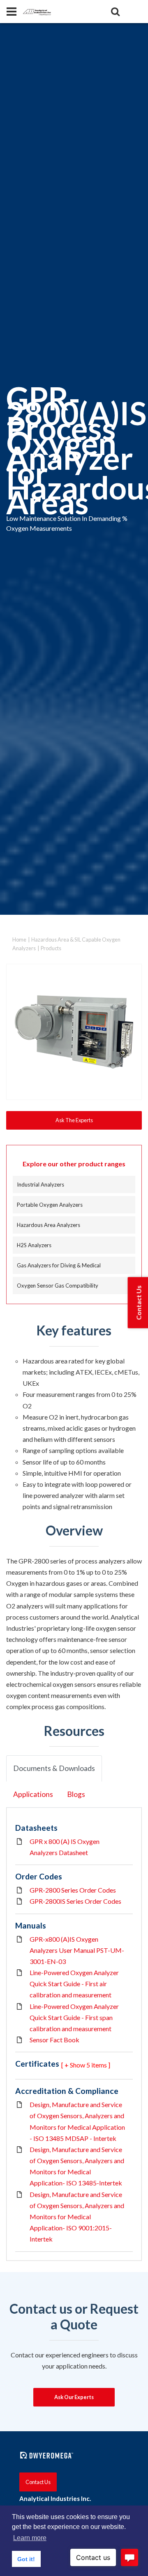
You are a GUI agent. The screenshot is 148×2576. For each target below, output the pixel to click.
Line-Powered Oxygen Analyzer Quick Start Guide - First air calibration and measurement (74, 1984)
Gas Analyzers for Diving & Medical (59, 1265)
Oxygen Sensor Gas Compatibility (58, 1286)
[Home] (37, 11)
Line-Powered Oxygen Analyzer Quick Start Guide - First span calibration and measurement (74, 2017)
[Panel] (12, 12)
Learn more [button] (30, 2538)
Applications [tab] (33, 1794)
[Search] (115, 12)
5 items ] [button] (98, 2065)
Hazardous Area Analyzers (49, 1225)
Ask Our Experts (74, 2397)
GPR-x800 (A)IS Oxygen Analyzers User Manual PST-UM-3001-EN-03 (77, 1950)
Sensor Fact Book (54, 2040)
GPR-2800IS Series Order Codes (75, 1901)
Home (19, 940)
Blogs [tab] (76, 1794)
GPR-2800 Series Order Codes (73, 1890)
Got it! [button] (26, 2559)
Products (51, 948)
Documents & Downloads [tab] (54, 1768)
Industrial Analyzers (40, 1184)
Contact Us (38, 2482)
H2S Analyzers (34, 1245)
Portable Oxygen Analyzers (50, 1205)
